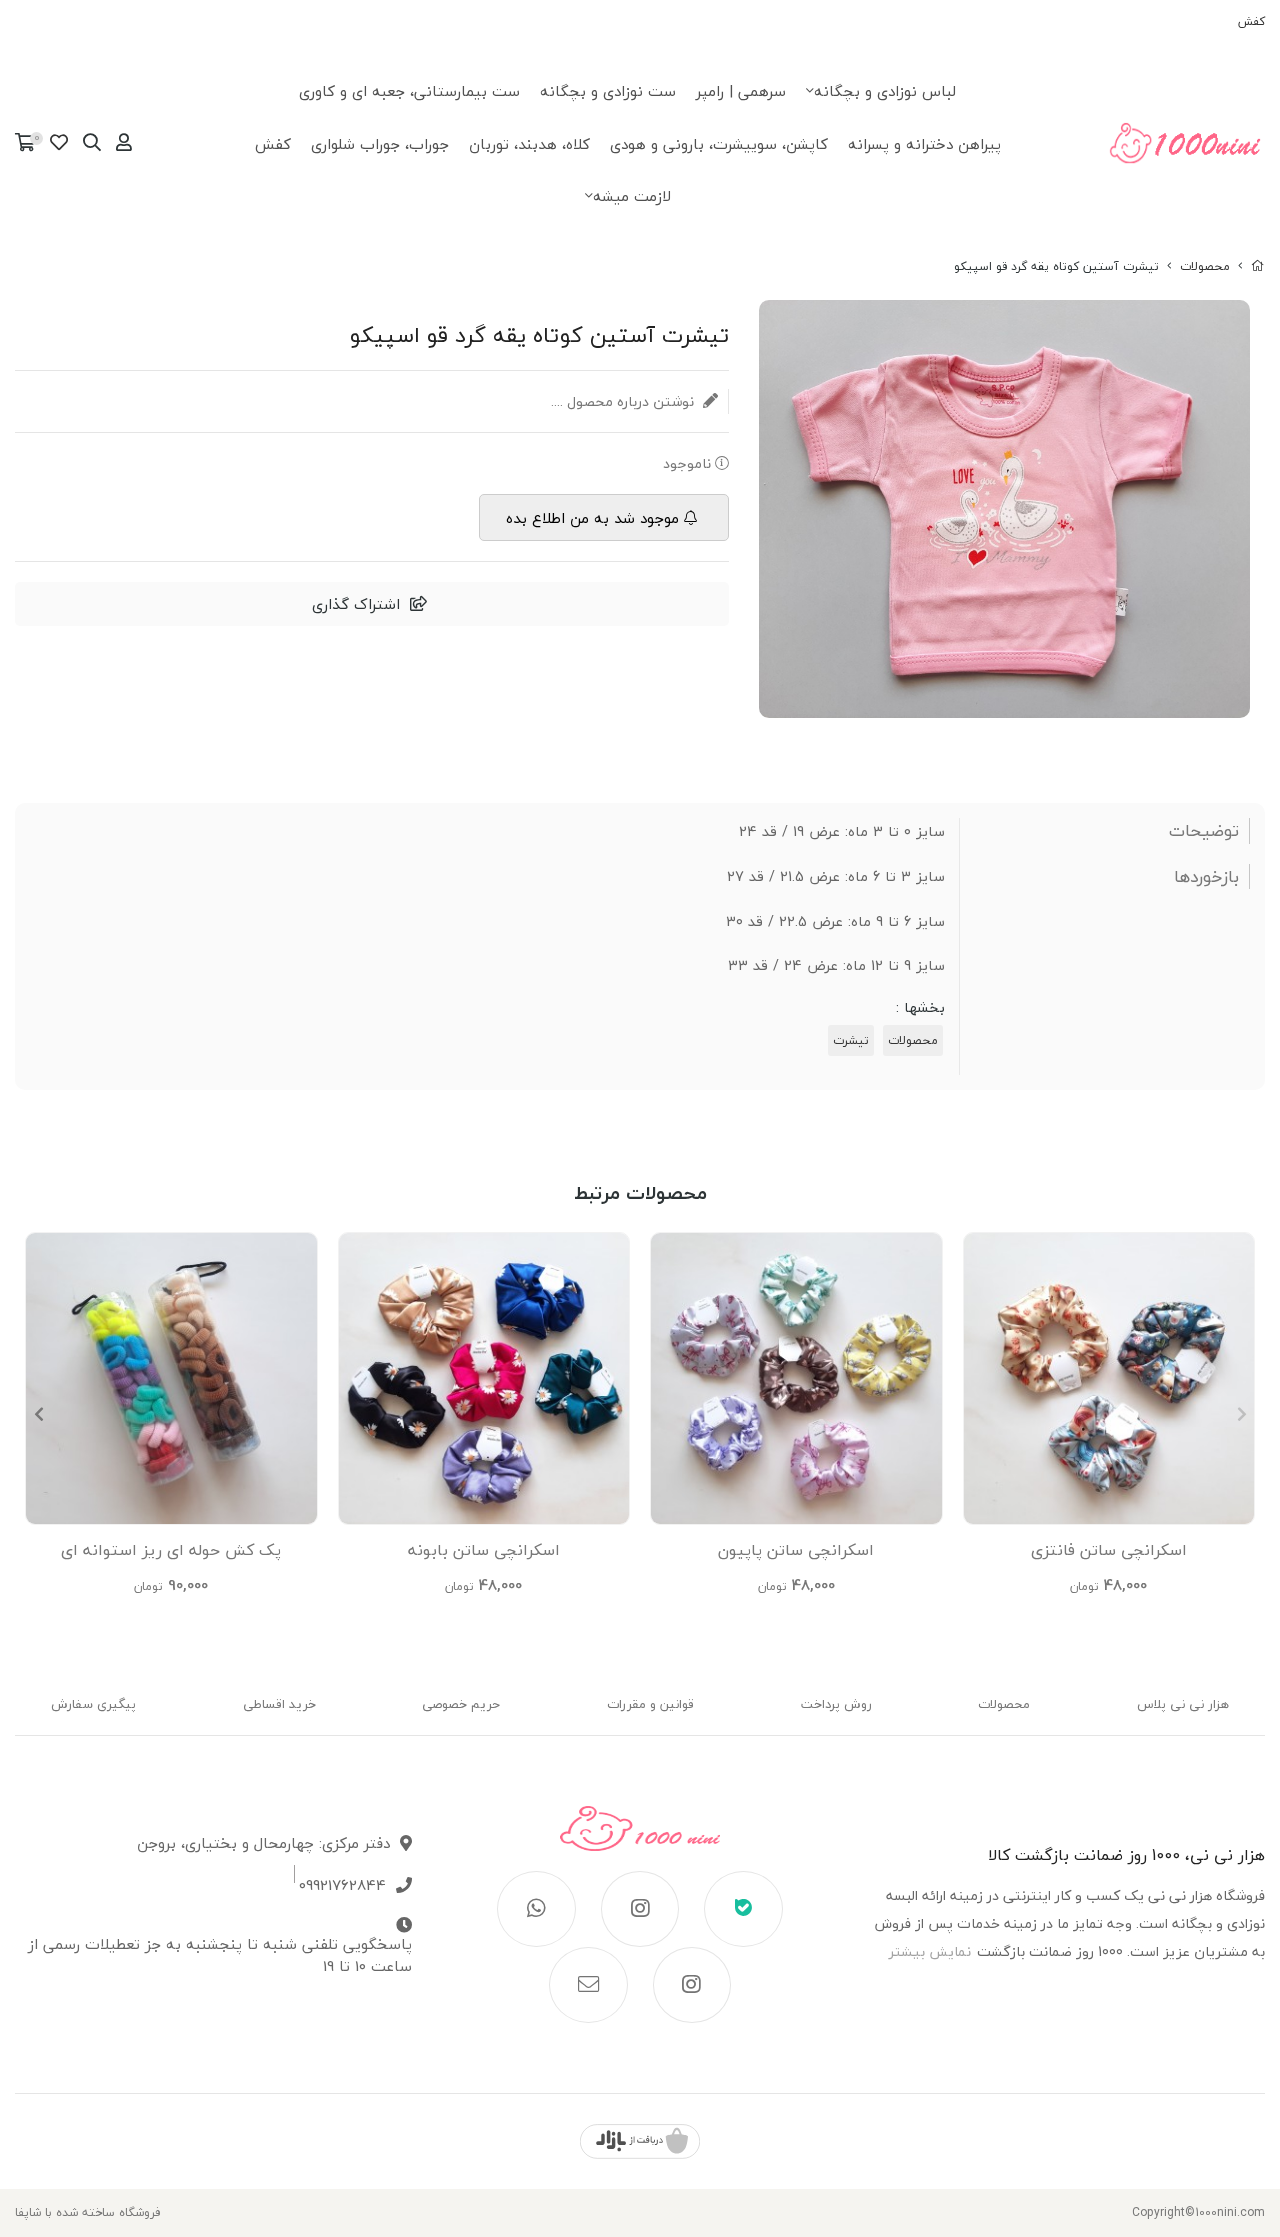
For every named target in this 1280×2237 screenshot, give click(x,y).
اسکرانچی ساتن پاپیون (796, 1550)
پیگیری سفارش (93, 1704)
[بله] (743, 1909)
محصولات (1205, 266)
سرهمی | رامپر (741, 91)
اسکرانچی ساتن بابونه (484, 1550)
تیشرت (851, 1040)
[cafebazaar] (640, 2141)
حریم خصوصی (461, 1704)
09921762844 (342, 1885)
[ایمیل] (588, 1985)
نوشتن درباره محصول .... (624, 401)
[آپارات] (692, 1985)
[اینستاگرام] (640, 1909)
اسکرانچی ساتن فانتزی (1109, 1550)
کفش (1251, 21)
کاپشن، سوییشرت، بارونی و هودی (719, 144)
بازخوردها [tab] (1206, 877)
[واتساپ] (536, 1909)
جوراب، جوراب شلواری (380, 144)
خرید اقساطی (279, 1704)
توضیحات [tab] (1204, 831)
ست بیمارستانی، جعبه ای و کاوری (409, 91)
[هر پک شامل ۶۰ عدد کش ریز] (171, 1378)
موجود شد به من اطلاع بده (592, 518)
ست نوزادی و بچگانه (608, 91)
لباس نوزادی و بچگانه (885, 91)
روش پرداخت (836, 1704)
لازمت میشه (632, 196)
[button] (38, 1414)
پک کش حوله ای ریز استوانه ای (171, 1550)
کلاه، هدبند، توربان (529, 144)
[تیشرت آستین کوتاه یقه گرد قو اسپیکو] (640, 1838)
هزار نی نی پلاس (1183, 1704)
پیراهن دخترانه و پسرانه (924, 144)
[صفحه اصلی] (1258, 266)
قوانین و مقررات (650, 1704)
